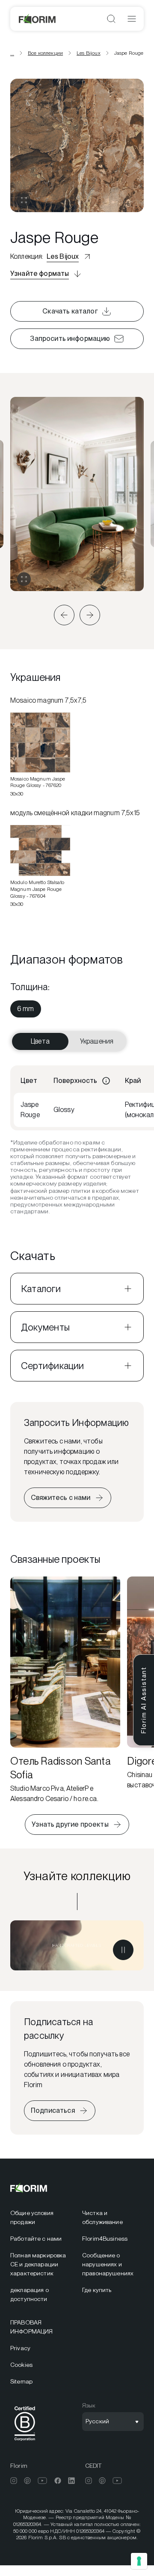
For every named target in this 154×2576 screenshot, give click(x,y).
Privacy (20, 2348)
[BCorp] (25, 2442)
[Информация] (106, 1081)
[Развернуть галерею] (24, 579)
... (12, 53)
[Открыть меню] (132, 19)
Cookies (21, 2365)
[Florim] (38, 19)
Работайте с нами (36, 2239)
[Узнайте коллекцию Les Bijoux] (77, 1945)
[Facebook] (58, 2481)
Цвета (40, 1041)
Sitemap (21, 2381)
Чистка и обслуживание (102, 2217)
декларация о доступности (30, 2294)
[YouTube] (43, 2481)
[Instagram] (14, 2481)
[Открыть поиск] (111, 19)
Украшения (97, 1041)
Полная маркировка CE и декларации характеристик (38, 2264)
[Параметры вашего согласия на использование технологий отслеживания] (139, 2561)
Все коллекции (45, 53)
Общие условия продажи (32, 2217)
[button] (64, 615)
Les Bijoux (89, 53)
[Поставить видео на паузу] (123, 1950)
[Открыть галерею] (24, 200)
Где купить (97, 2290)
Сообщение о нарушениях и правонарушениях (108, 2264)
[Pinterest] (27, 2481)
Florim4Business (105, 2239)
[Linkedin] (71, 2481)
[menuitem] (26, 1009)
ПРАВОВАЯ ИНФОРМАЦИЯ (31, 2327)
